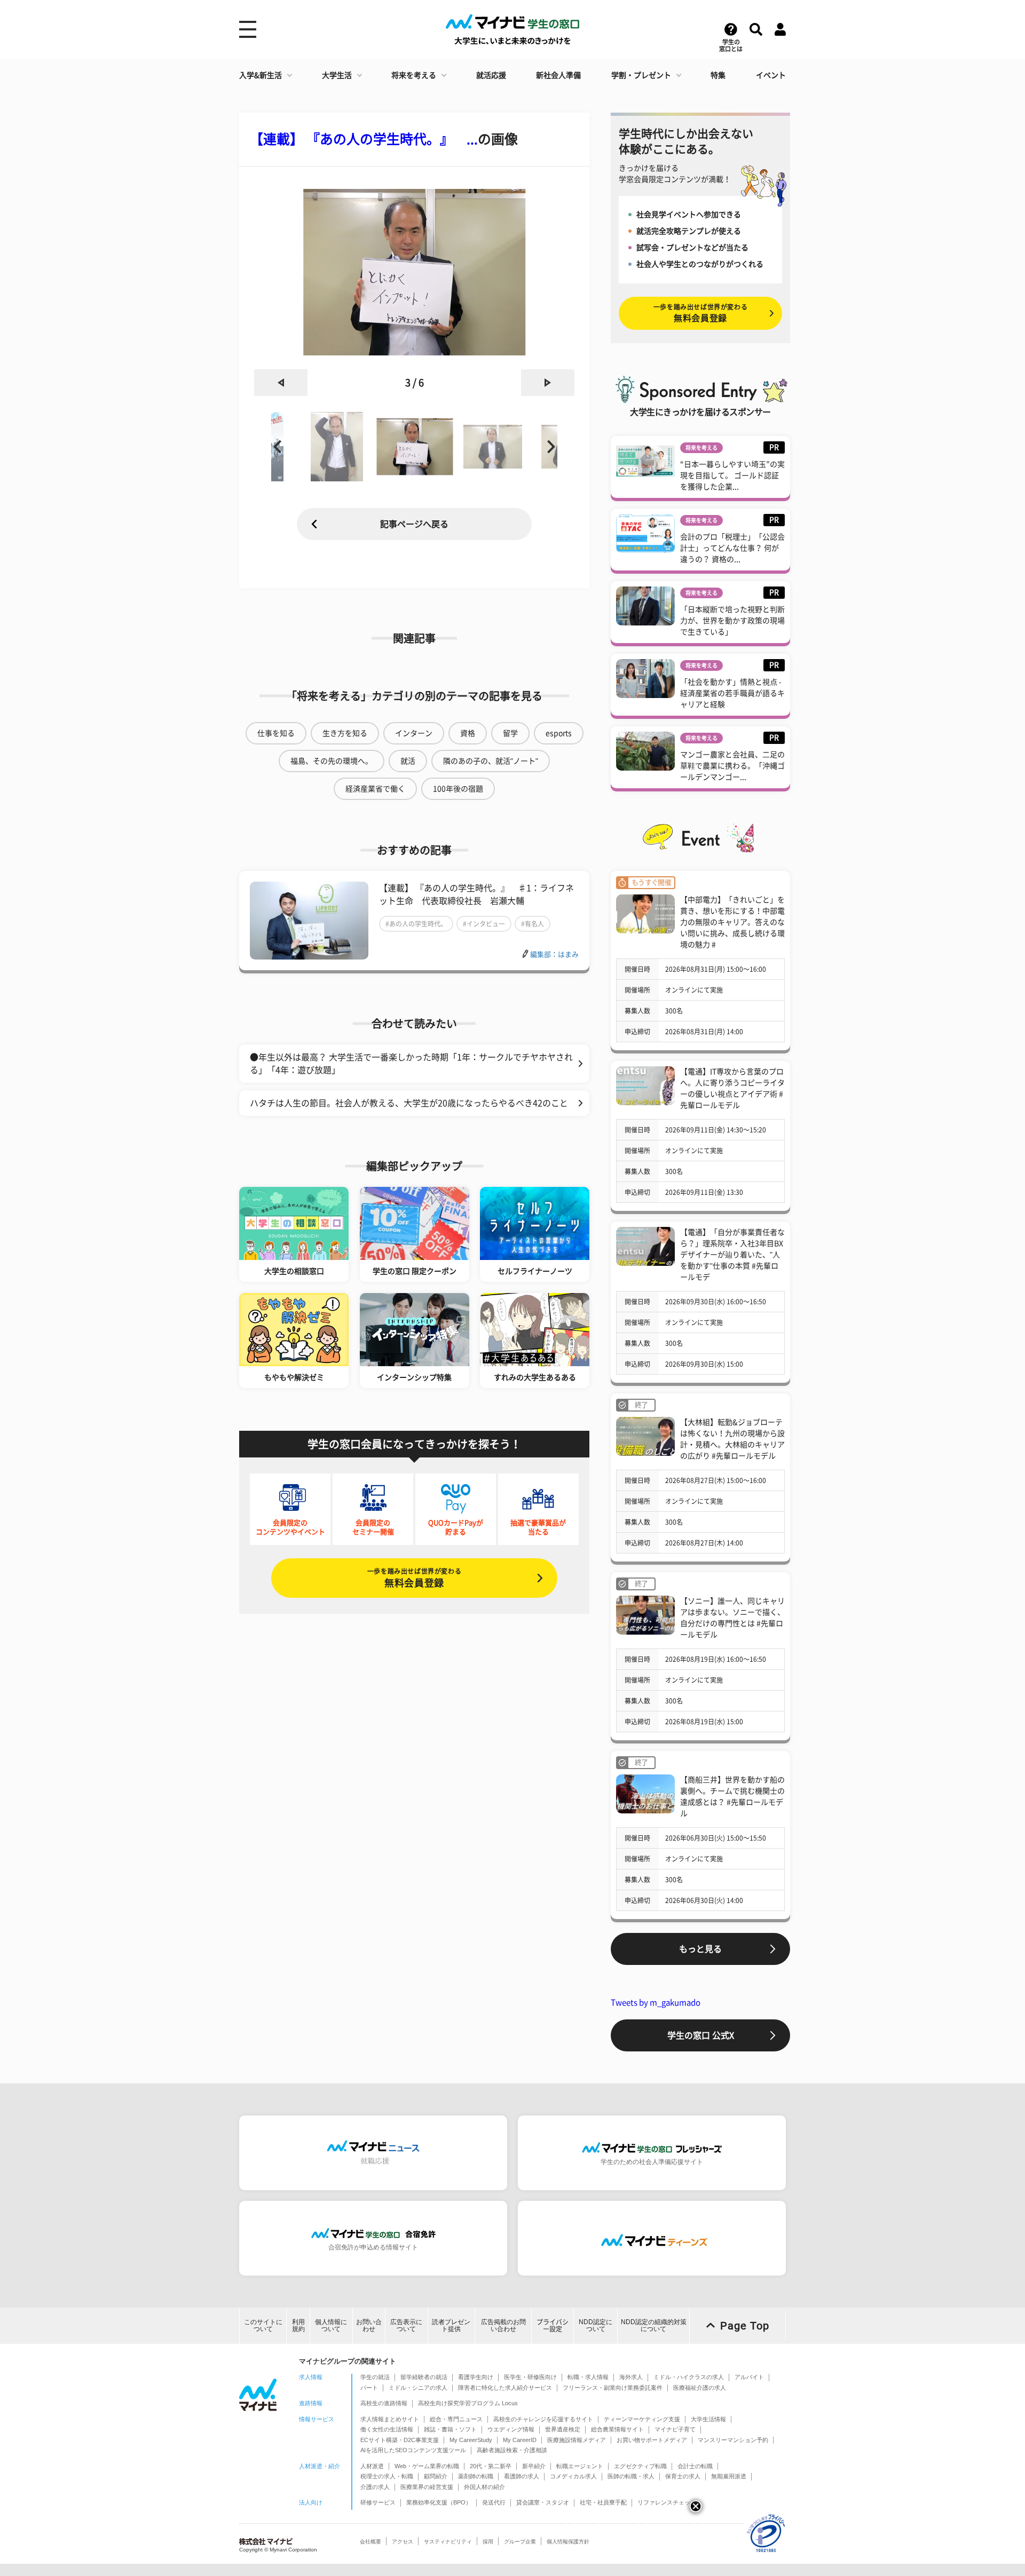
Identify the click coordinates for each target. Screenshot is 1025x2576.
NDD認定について (596, 2325)
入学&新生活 (261, 75)
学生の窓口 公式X (701, 2035)
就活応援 (491, 75)
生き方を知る (345, 733)
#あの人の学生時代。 (416, 924)
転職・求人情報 (588, 2377)
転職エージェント (580, 2466)
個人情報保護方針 (568, 2542)
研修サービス (378, 2502)
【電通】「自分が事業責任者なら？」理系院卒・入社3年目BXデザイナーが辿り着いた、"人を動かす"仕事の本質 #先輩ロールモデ (732, 1255)
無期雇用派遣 (729, 2476)
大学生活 (337, 75)
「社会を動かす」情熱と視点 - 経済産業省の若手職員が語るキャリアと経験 (732, 693)
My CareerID (520, 2440)
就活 (408, 761)
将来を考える (414, 75)
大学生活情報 (708, 2419)
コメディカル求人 (573, 2476)
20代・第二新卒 (491, 2466)
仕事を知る (276, 733)
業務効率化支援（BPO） (439, 2502)
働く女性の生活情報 (387, 2429)
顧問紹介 (436, 2476)
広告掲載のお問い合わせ (503, 2325)
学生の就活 (375, 2377)
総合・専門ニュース (456, 2419)
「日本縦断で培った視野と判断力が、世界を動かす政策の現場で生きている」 (732, 621)
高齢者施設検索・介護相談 (512, 2450)
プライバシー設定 (553, 2325)
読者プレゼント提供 (451, 2325)
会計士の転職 (695, 2466)
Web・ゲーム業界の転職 (427, 2466)
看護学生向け (476, 2377)
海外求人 (631, 2377)
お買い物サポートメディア (652, 2440)
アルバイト (749, 2377)
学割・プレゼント (641, 75)
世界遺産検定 (563, 2429)
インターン (414, 733)
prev (281, 383)
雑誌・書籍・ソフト (450, 2429)
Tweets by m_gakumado (656, 2003)
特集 (718, 75)
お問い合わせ (369, 2325)
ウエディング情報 (511, 2429)
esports (559, 733)
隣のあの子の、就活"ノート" (491, 761)
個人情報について (331, 2325)
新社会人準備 (558, 75)
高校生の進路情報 (384, 2403)
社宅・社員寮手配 (603, 2502)
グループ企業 (520, 2542)
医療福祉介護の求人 (700, 2388)
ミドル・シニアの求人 (418, 2388)
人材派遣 (372, 2466)
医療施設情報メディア (577, 2440)
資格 (468, 733)
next (548, 383)
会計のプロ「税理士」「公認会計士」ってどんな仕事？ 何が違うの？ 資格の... (732, 548)
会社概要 (370, 2542)
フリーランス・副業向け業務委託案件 (613, 2388)
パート (369, 2388)
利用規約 (298, 2325)
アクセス (403, 2542)
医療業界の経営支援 (427, 2487)
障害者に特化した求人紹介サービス (505, 2388)
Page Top (745, 2326)
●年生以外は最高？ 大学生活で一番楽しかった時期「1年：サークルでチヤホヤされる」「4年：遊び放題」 (411, 1064)
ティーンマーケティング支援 (642, 2419)
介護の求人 (375, 2487)
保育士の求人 (683, 2476)
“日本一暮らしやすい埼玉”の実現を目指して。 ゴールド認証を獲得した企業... (732, 475)
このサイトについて (263, 2325)
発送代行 (494, 2502)
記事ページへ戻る (414, 524)
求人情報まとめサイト (390, 2419)
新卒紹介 (534, 2466)
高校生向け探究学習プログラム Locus (468, 2403)
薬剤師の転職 (476, 2476)
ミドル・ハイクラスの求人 (689, 2377)
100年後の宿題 (458, 789)
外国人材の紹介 (484, 2487)
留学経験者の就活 (424, 2377)
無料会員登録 (414, 1578)
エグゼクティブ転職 (640, 2466)
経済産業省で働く (375, 789)
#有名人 (533, 924)
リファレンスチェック (667, 2502)
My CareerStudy (471, 2440)
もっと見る (700, 1949)
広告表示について (406, 2325)
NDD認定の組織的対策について (654, 2325)
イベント (771, 75)
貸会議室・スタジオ (543, 2502)
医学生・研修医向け (530, 2377)
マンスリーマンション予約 (733, 2440)
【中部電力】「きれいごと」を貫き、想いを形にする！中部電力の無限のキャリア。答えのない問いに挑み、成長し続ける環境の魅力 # (732, 922)
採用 (488, 2542)
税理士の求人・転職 (387, 2476)
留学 (510, 733)
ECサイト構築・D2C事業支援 (400, 2440)
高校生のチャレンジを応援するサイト (543, 2419)
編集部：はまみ (554, 954)
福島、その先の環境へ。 (332, 761)
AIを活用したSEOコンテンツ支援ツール (413, 2450)
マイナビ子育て (675, 2429)
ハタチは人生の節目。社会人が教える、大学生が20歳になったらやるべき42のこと (409, 1103)
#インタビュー (484, 924)
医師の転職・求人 (631, 2476)
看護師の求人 (522, 2476)
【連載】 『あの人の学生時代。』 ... (364, 139)
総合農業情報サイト (617, 2429)
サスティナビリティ (448, 2542)
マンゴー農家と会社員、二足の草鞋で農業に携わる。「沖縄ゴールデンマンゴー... (732, 766)
